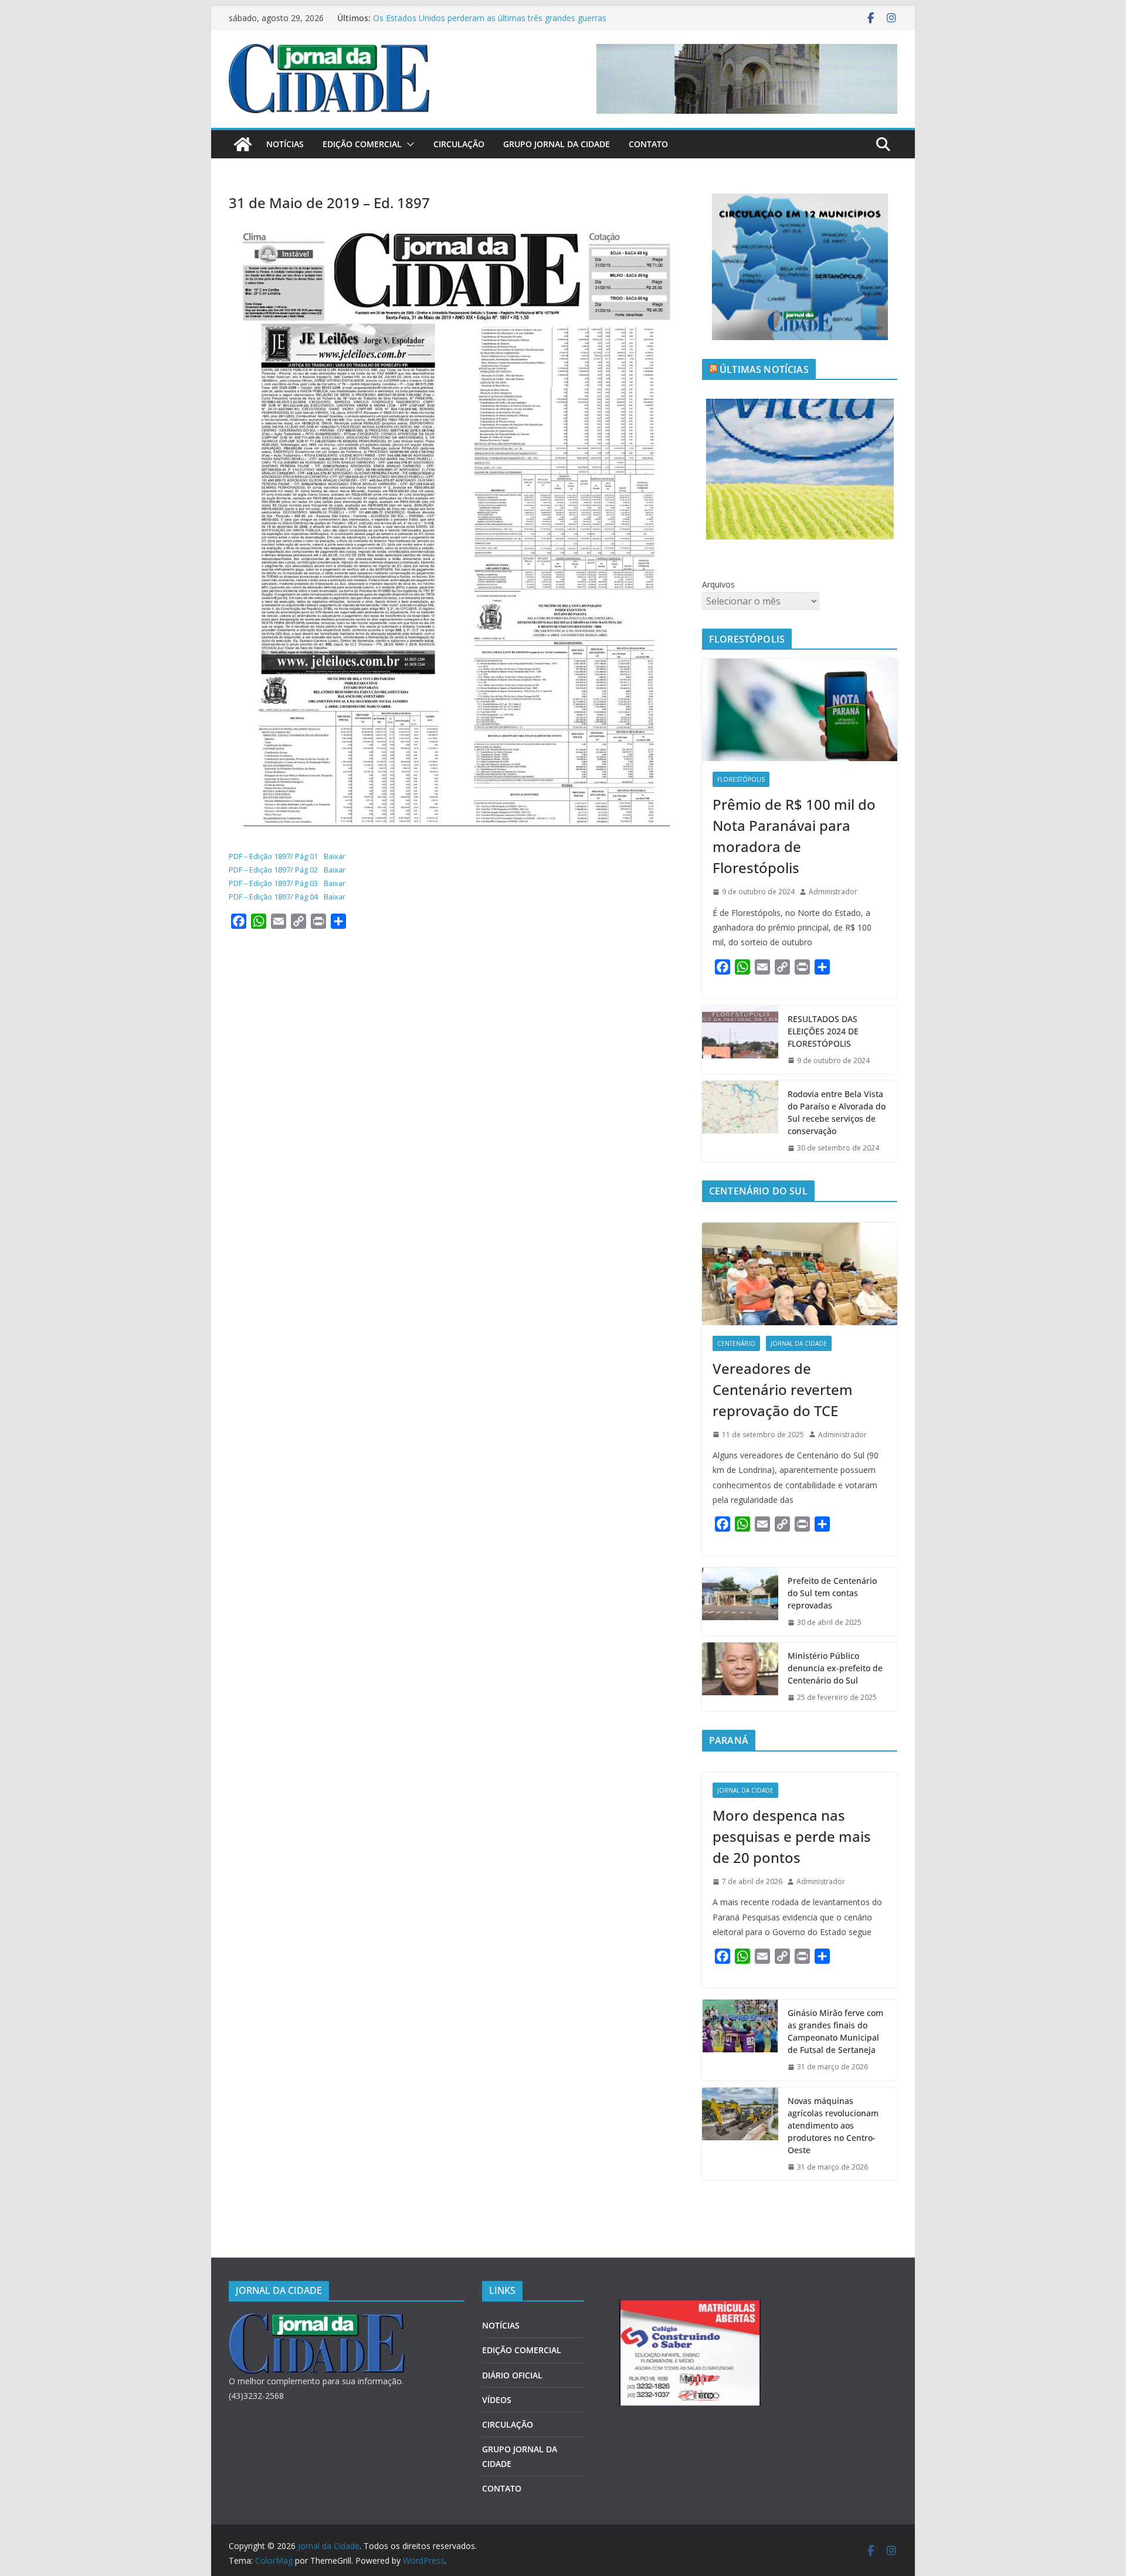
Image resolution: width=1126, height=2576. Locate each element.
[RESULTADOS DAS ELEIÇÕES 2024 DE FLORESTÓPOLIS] (740, 1040)
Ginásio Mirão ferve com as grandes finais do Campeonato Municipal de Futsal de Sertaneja (835, 2031)
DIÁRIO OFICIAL (512, 2375)
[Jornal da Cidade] (243, 144)
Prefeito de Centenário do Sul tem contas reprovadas (832, 1593)
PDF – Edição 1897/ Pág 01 (273, 856)
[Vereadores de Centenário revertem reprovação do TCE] (800, 1274)
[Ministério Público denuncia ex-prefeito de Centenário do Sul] (740, 1677)
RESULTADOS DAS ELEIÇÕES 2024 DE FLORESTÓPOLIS (823, 1031)
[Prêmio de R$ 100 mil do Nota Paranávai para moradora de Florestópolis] (800, 710)
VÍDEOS (497, 2400)
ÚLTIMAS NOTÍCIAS (764, 369)
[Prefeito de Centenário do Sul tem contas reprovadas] (740, 1602)
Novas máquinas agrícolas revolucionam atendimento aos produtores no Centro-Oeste (833, 2125)
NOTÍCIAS (285, 144)
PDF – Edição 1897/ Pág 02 (273, 870)
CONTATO (648, 144)
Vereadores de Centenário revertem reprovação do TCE (783, 1389)
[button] (408, 144)
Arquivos (718, 584)
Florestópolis (741, 779)
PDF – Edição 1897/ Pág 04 (273, 897)
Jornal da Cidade (799, 1343)
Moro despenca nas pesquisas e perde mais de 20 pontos (792, 1836)
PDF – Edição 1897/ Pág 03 (273, 883)
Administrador (833, 892)
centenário (736, 1343)
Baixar (335, 856)
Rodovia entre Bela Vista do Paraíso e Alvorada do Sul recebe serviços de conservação (837, 1112)
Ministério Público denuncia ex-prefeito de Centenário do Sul (835, 1668)
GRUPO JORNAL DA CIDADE (557, 144)
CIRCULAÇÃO (459, 144)
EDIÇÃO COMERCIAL (362, 144)
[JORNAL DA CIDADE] (317, 2321)
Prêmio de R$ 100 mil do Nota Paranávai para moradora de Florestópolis (794, 836)
